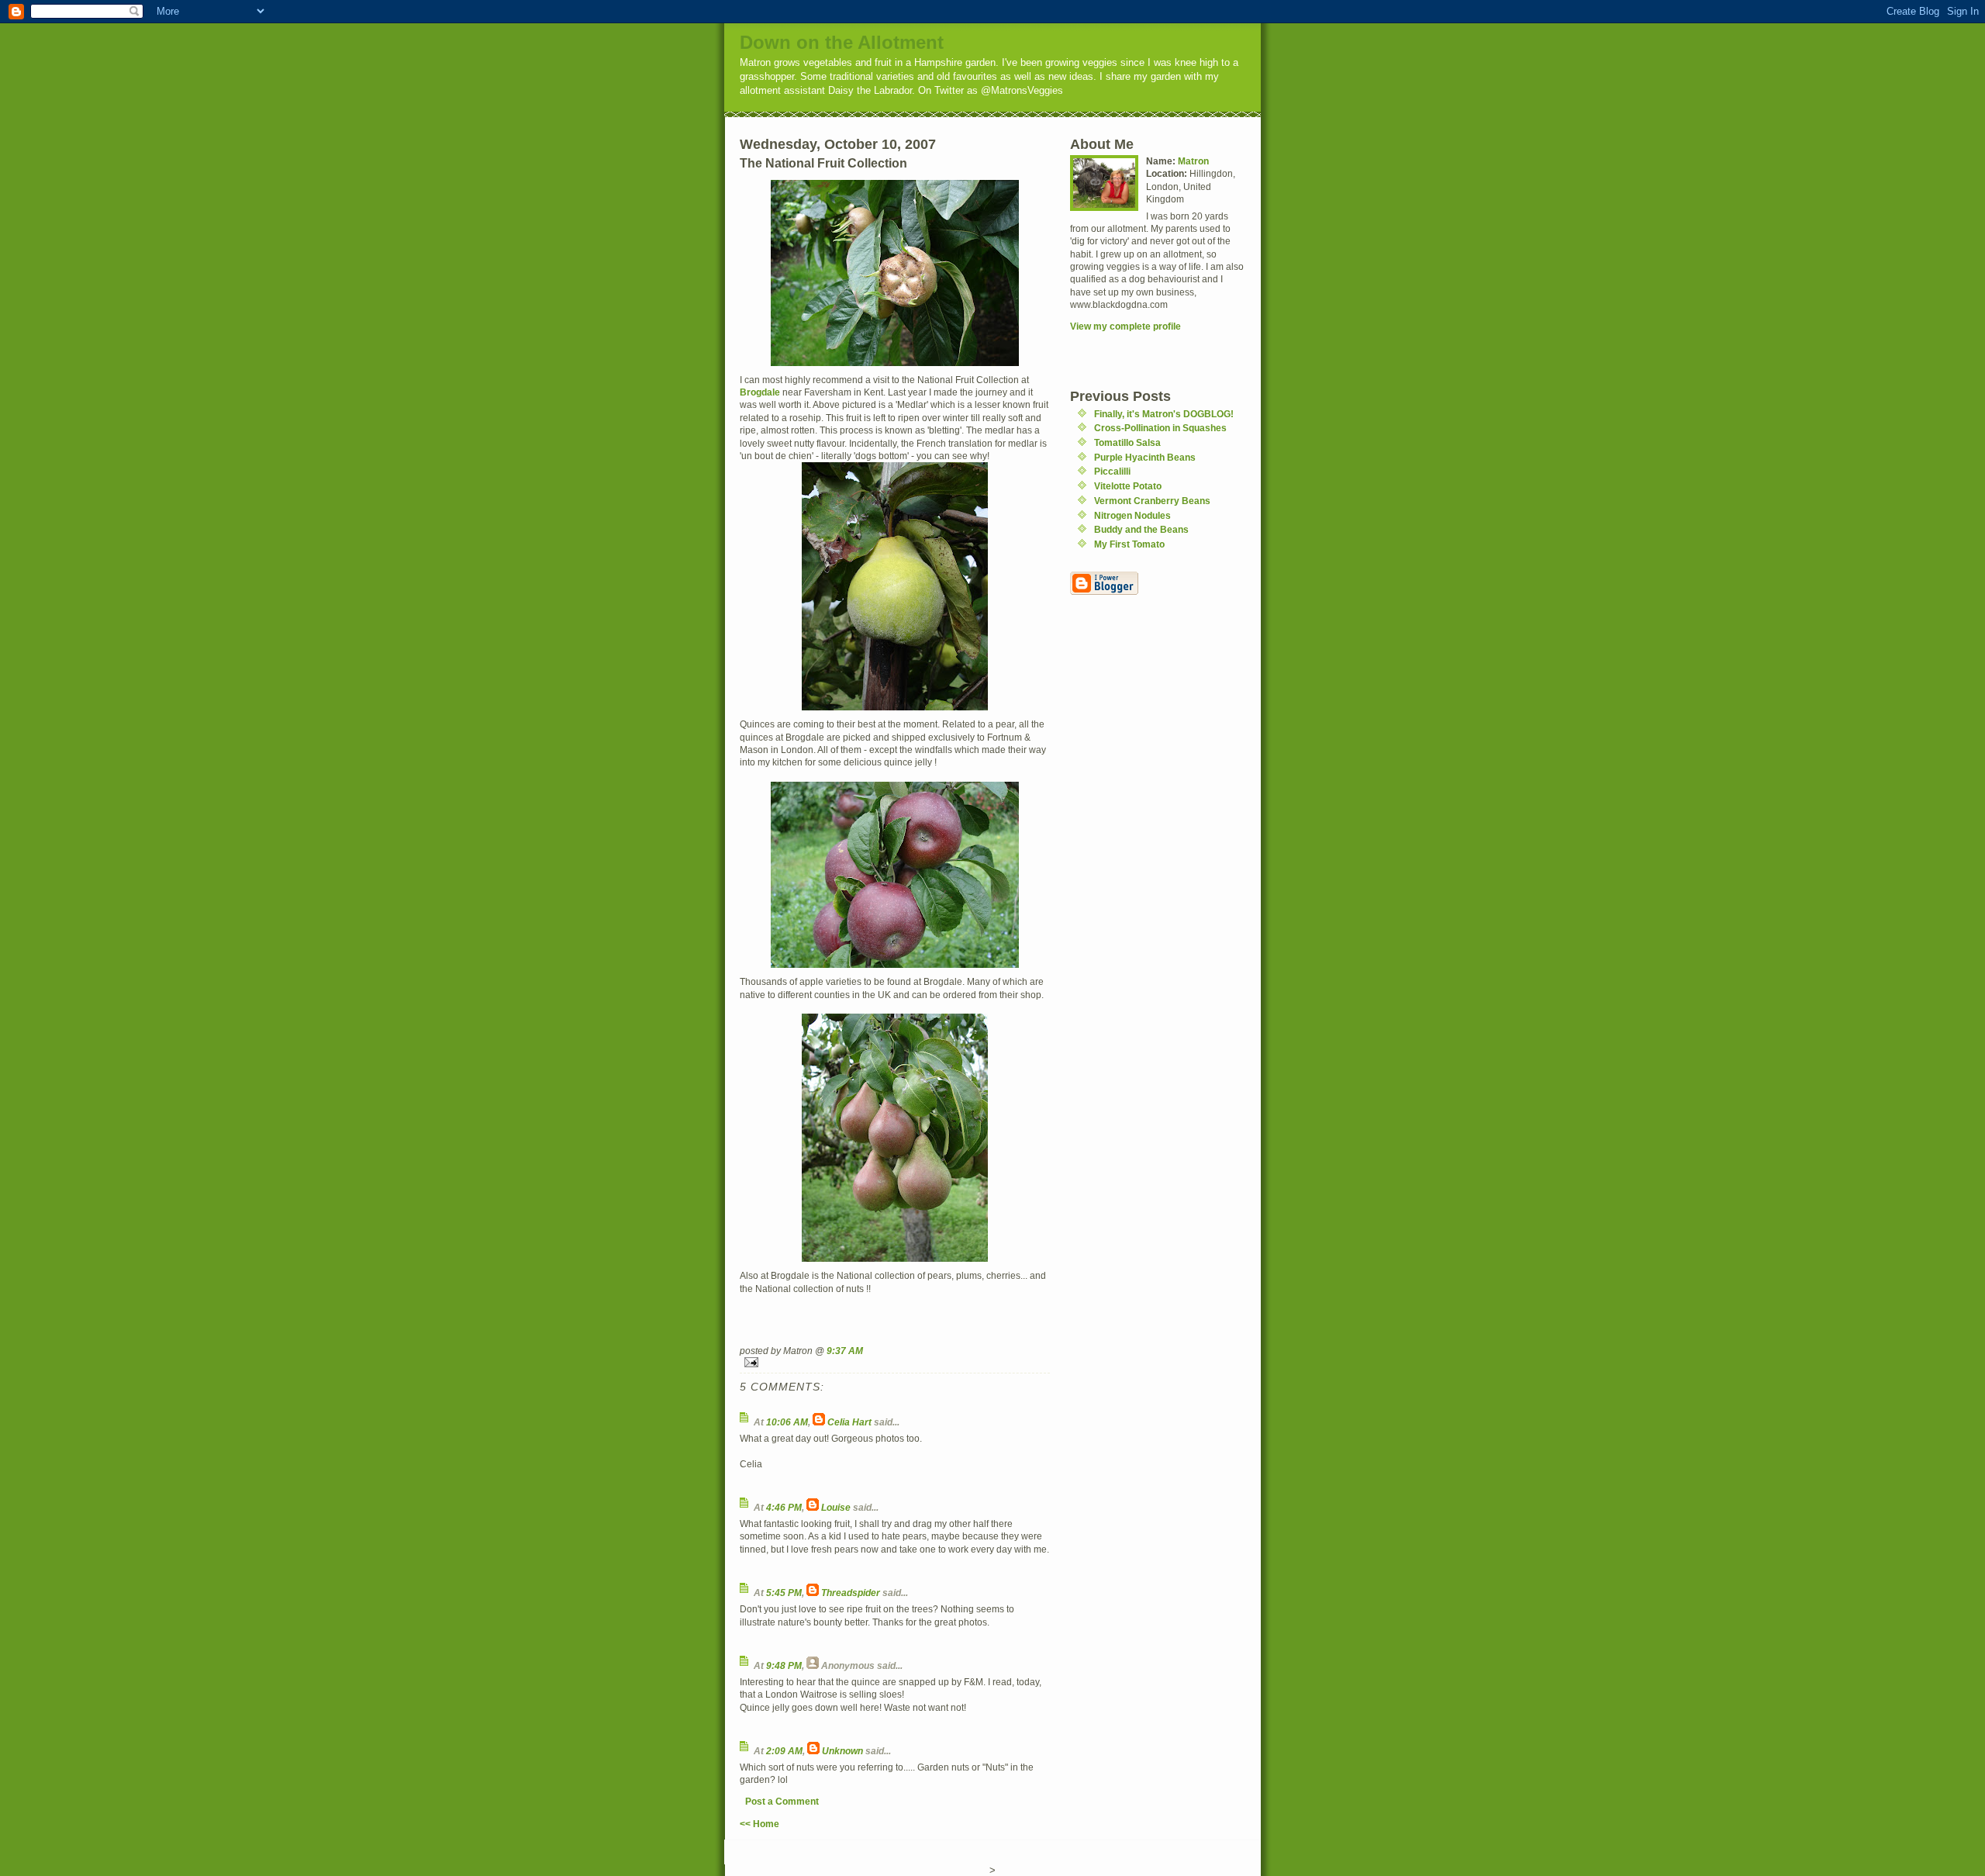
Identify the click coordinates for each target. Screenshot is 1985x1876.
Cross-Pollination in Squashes (1160, 428)
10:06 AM (787, 1422)
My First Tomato (1129, 544)
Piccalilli (1112, 471)
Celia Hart (849, 1422)
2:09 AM (784, 1751)
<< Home (759, 1824)
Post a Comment (782, 1801)
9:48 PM (784, 1665)
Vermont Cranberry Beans (1152, 501)
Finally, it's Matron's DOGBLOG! (1164, 414)
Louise (836, 1507)
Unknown (842, 1751)
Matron (1193, 161)
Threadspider (851, 1593)
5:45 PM (784, 1593)
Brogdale (760, 392)
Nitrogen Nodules (1132, 515)
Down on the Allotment (842, 42)
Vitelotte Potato (1128, 486)
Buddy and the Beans (1141, 529)
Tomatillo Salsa (1127, 442)
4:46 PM (784, 1507)
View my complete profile (1125, 326)
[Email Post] (895, 1362)
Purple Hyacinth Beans (1145, 457)
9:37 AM (845, 1351)
